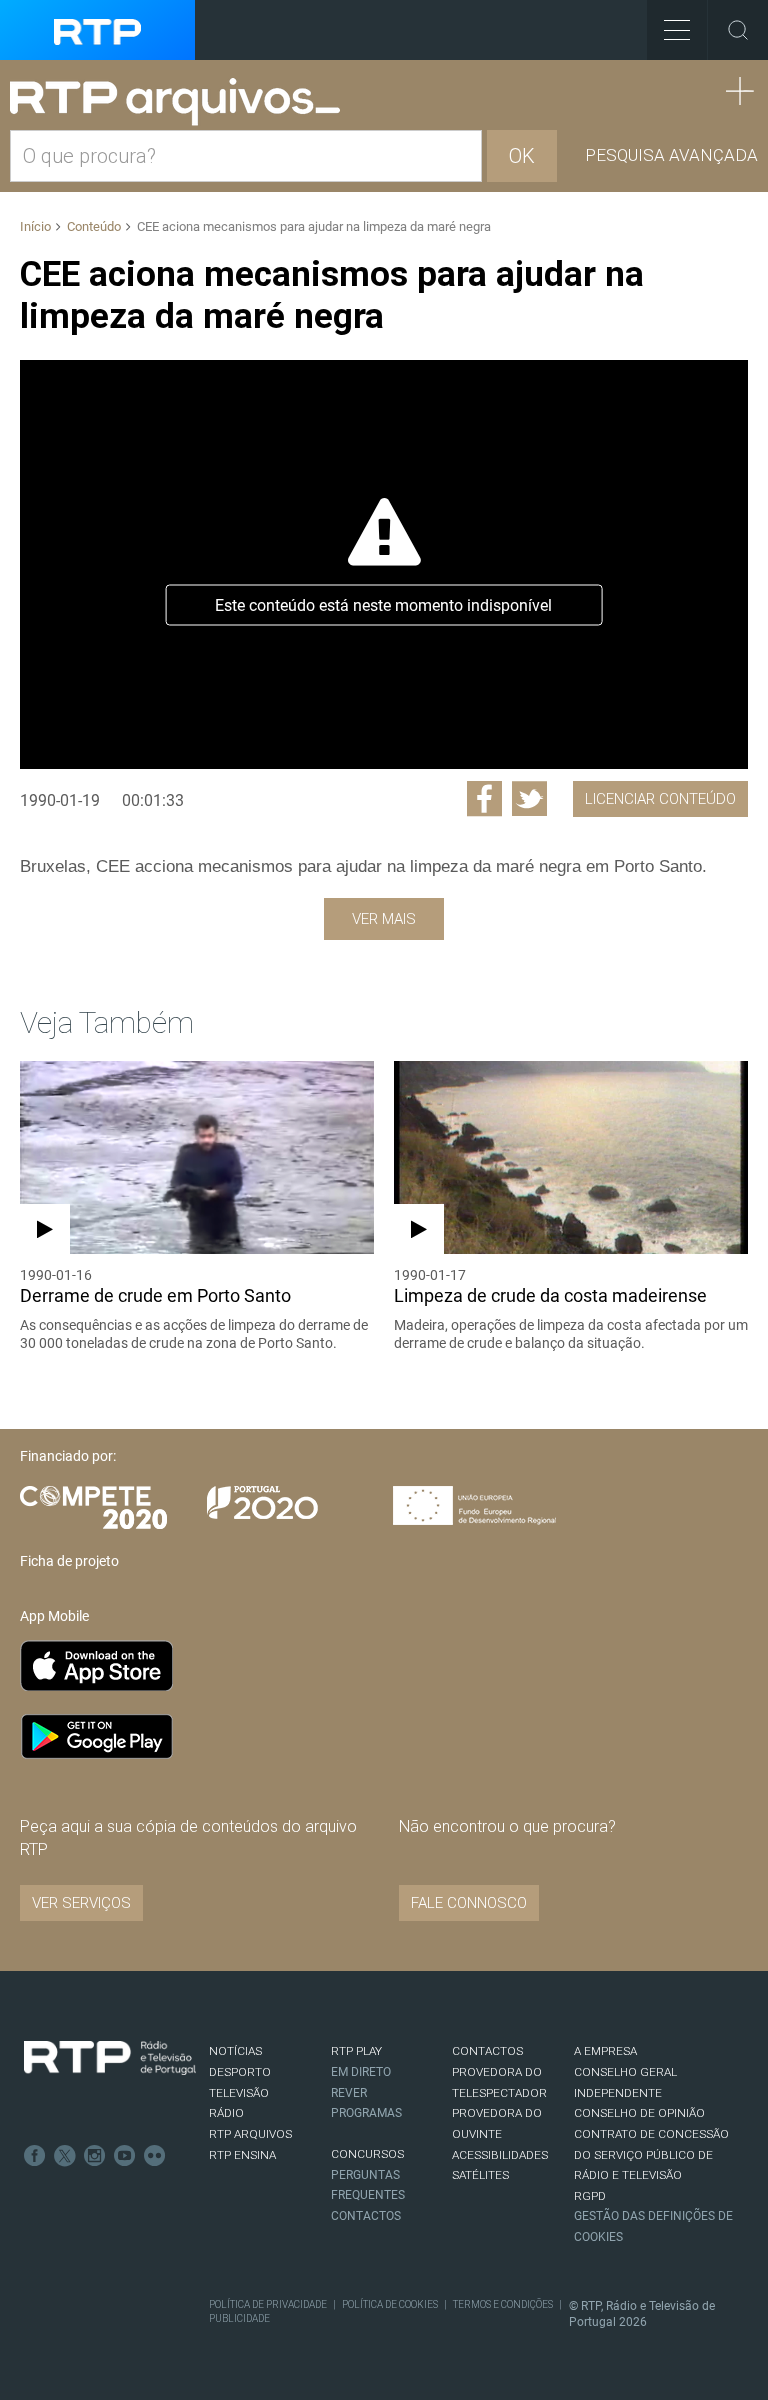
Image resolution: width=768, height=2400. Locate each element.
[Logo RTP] (110, 2058)
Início (35, 226)
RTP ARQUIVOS (250, 2134)
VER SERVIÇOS (81, 1903)
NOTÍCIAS (235, 2051)
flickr (155, 2156)
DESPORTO (240, 2072)
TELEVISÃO (239, 2093)
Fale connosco (469, 1903)
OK (522, 156)
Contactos (366, 2216)
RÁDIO (226, 2113)
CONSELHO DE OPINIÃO (639, 2113)
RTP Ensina (242, 2155)
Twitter (65, 2156)
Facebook (35, 2156)
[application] (384, 564)
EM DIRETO (361, 2072)
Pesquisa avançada (671, 155)
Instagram (95, 2156)
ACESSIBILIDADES (500, 2155)
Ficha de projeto (69, 1561)
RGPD (590, 2196)
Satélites (480, 2175)
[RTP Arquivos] (182, 102)
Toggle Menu (677, 30)
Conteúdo (94, 226)
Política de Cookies (390, 2304)
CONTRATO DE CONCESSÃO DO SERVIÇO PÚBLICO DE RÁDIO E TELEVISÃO (651, 2154)
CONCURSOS (367, 2154)
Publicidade (239, 2318)
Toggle (738, 30)
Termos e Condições (503, 2304)
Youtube (125, 2156)
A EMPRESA (605, 2051)
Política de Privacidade (268, 2304)
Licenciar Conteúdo (660, 799)
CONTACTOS (487, 2051)
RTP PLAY (356, 2051)
